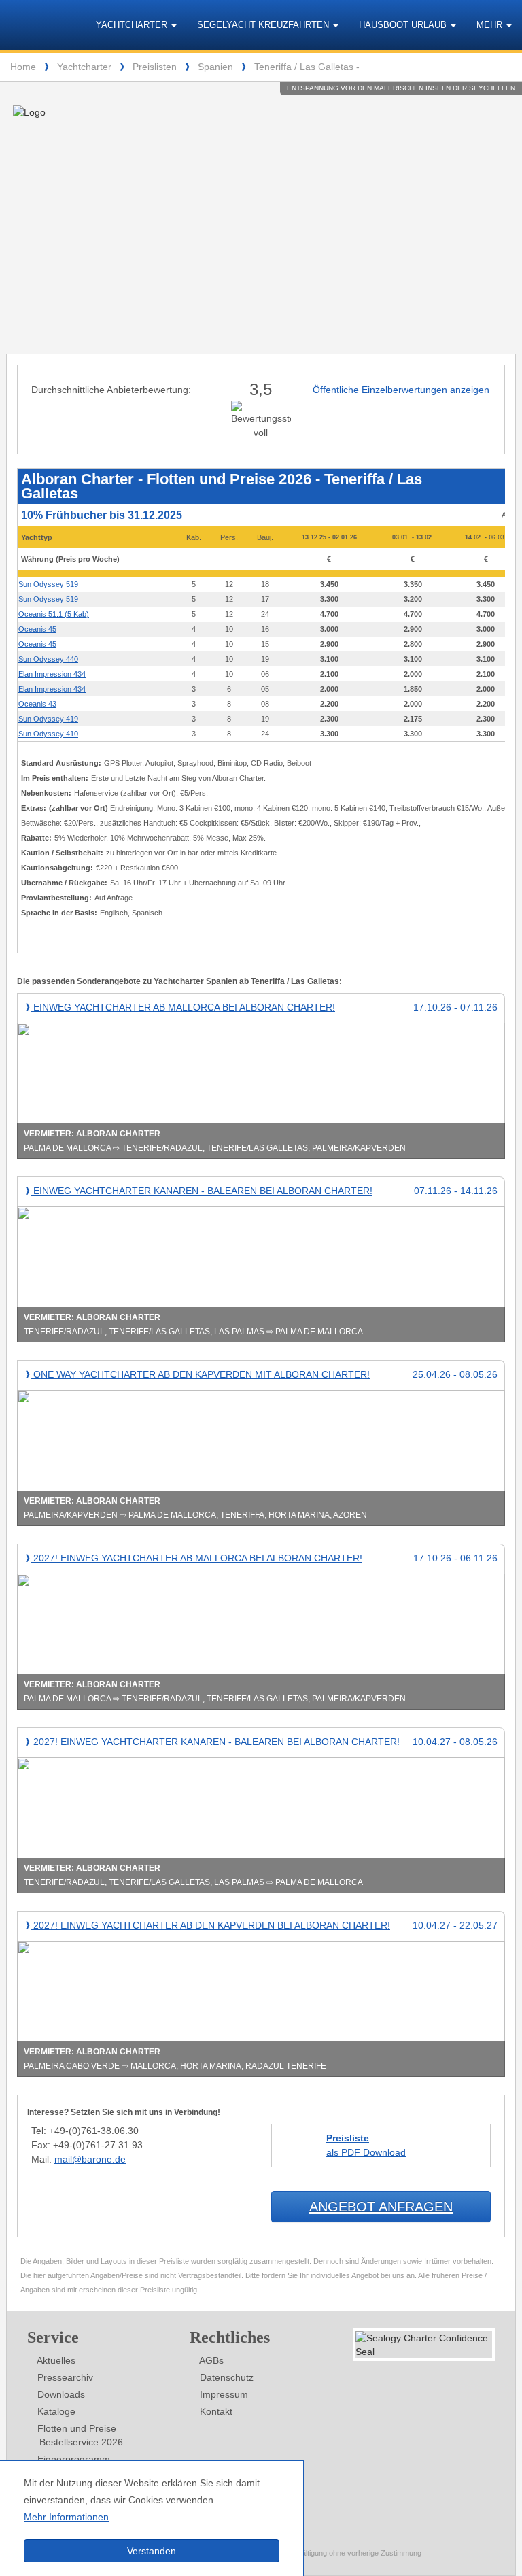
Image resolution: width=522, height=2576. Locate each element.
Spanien (215, 67)
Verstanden (152, 2551)
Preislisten (155, 67)
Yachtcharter (84, 67)
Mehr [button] (491, 25)
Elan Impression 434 (52, 674)
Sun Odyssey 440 (48, 659)
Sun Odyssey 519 (48, 584)
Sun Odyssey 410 (48, 734)
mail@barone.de (90, 2159)
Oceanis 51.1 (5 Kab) (54, 614)
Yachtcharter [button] (133, 25)
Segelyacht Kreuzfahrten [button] (264, 25)
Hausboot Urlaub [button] (404, 25)
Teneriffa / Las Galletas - (307, 67)
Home (23, 67)
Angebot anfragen (381, 2207)
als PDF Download (366, 2145)
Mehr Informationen (66, 2517)
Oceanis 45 (37, 629)
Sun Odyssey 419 (48, 719)
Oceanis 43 (37, 704)
